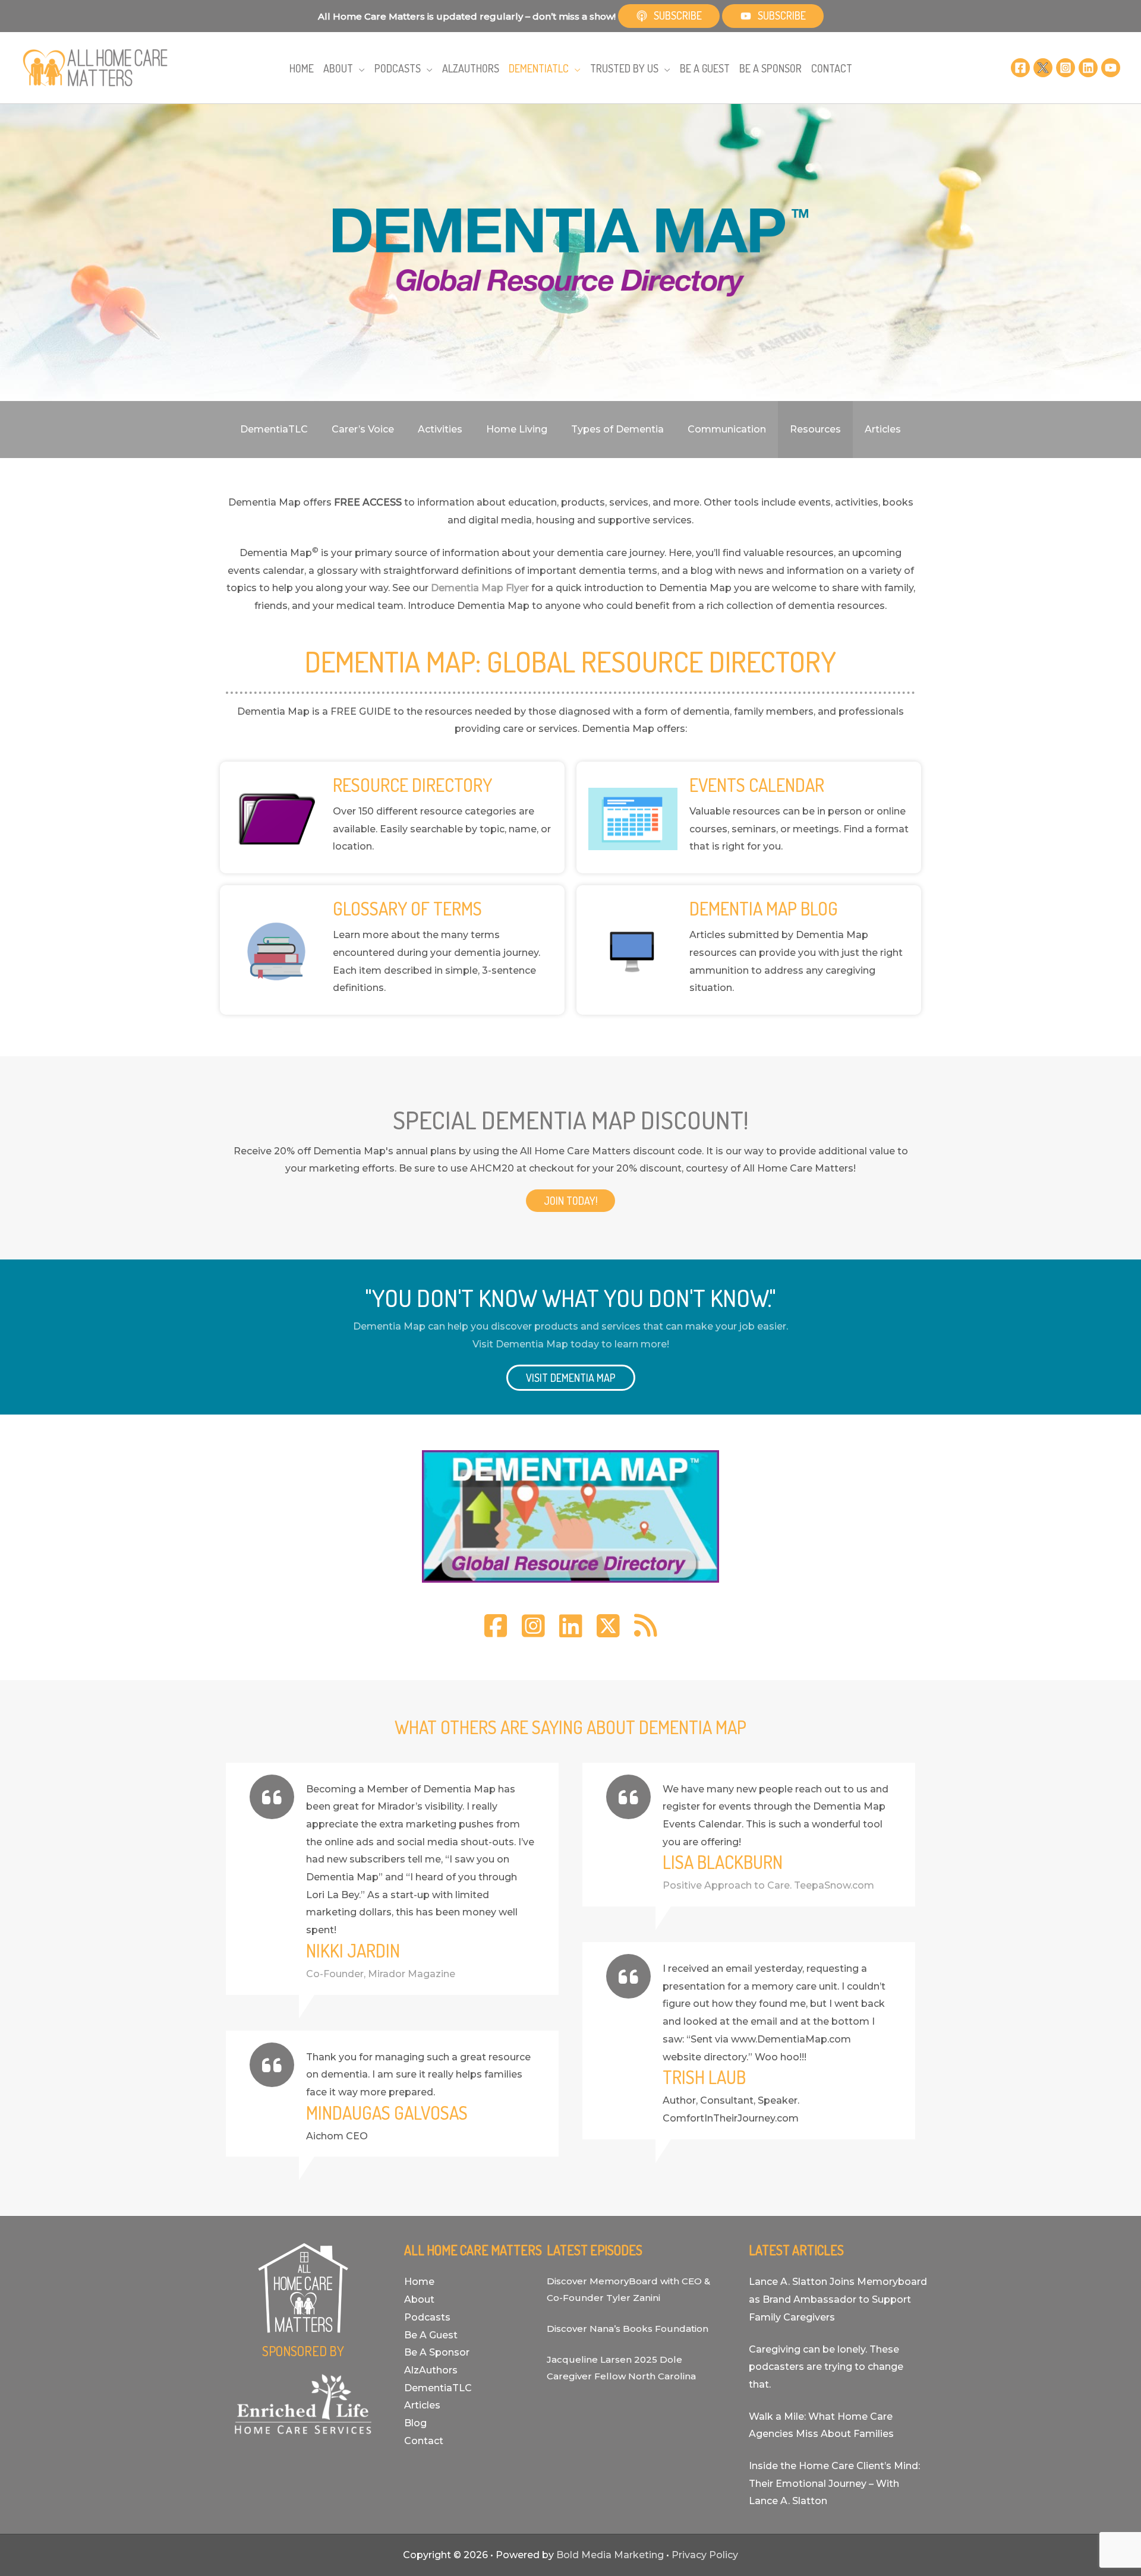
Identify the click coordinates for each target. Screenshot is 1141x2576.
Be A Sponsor (437, 2352)
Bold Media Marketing (610, 2555)
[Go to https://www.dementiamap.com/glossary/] (392, 950)
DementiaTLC (438, 2388)
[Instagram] (1066, 68)
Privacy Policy (705, 2555)
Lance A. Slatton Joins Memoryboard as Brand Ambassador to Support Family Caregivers (838, 2299)
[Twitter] (1043, 68)
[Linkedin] (1088, 68)
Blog (415, 2423)
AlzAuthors (431, 2370)
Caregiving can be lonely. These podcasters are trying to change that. (826, 2367)
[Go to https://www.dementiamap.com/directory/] (392, 817)
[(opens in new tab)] (570, 1516)
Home (419, 2282)
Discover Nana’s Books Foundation (628, 2329)
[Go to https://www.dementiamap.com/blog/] (749, 950)
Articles (422, 2405)
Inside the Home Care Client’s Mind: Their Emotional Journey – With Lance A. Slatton (834, 2483)
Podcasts (427, 2317)
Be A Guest (431, 2335)
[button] (359, 69)
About (419, 2299)
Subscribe (678, 15)
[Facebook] (1020, 68)
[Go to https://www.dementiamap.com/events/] (749, 817)
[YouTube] (1111, 68)
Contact (424, 2441)
